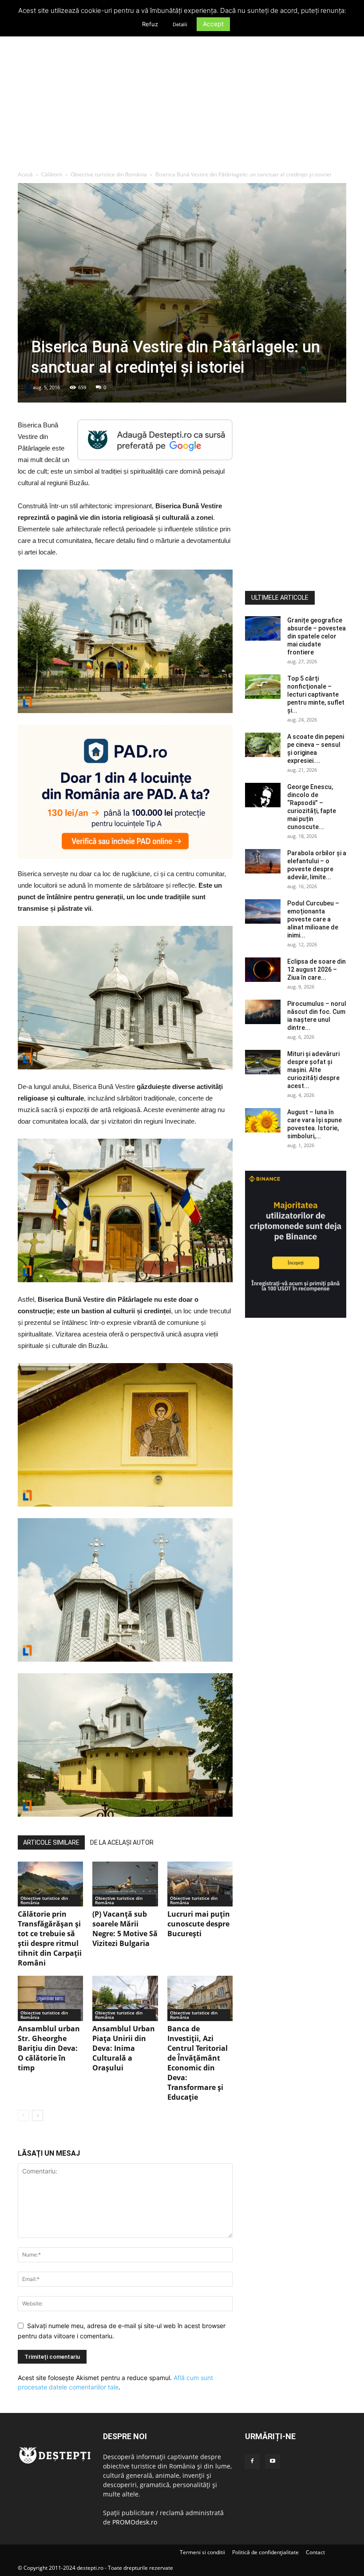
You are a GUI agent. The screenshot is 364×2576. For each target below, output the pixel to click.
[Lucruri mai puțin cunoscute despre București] (200, 1884)
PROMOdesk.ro (135, 2522)
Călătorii (52, 174)
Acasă (25, 174)
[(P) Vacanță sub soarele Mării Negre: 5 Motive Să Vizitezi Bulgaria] (125, 1884)
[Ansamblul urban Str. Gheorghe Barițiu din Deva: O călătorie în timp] (50, 1998)
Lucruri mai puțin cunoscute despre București (199, 1924)
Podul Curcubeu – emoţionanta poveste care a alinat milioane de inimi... (313, 919)
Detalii (180, 24)
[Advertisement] (182, 104)
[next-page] (38, 2115)
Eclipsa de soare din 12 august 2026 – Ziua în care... (317, 969)
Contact (315, 2552)
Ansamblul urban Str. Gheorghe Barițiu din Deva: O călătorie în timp (49, 2048)
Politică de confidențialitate (265, 2552)
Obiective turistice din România (109, 174)
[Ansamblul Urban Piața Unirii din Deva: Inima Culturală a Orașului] (125, 1998)
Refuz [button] (150, 24)
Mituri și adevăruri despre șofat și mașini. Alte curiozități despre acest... (313, 1070)
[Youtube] (273, 2461)
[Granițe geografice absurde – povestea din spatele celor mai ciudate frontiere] (263, 628)
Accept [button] (213, 24)
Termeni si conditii (202, 2552)
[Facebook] (252, 2461)
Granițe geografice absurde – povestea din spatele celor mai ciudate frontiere (317, 636)
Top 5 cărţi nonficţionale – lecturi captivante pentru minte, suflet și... (316, 694)
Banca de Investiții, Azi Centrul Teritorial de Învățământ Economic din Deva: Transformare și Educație (198, 2063)
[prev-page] (23, 2115)
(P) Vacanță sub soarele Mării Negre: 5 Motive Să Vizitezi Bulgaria (125, 1929)
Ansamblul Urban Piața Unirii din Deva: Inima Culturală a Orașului (124, 2048)
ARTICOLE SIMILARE (51, 1842)
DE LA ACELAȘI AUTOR (122, 1842)
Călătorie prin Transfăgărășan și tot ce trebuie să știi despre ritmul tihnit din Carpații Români (50, 1938)
